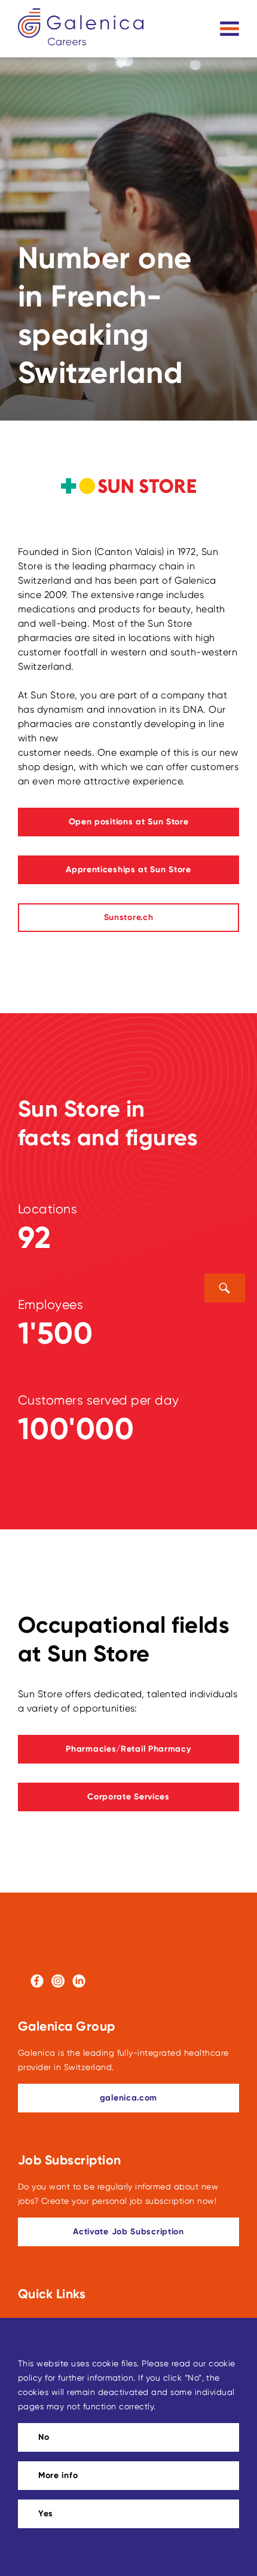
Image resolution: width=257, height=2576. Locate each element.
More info (58, 2475)
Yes (46, 2514)
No (44, 2437)
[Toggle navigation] (230, 29)
